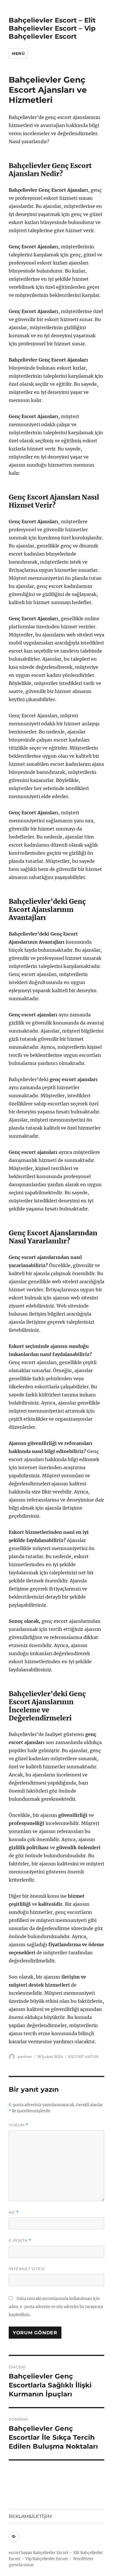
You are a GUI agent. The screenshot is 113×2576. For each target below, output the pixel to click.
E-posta (20, 2241)
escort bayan (20, 2553)
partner (25, 2057)
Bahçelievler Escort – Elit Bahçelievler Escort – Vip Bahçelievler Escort (52, 28)
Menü (18, 53)
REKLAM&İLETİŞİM (30, 2516)
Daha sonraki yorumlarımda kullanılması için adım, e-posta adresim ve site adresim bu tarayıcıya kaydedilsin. (56, 2307)
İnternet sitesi (27, 2269)
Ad (14, 2212)
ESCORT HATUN (83, 2057)
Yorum (19, 2125)
